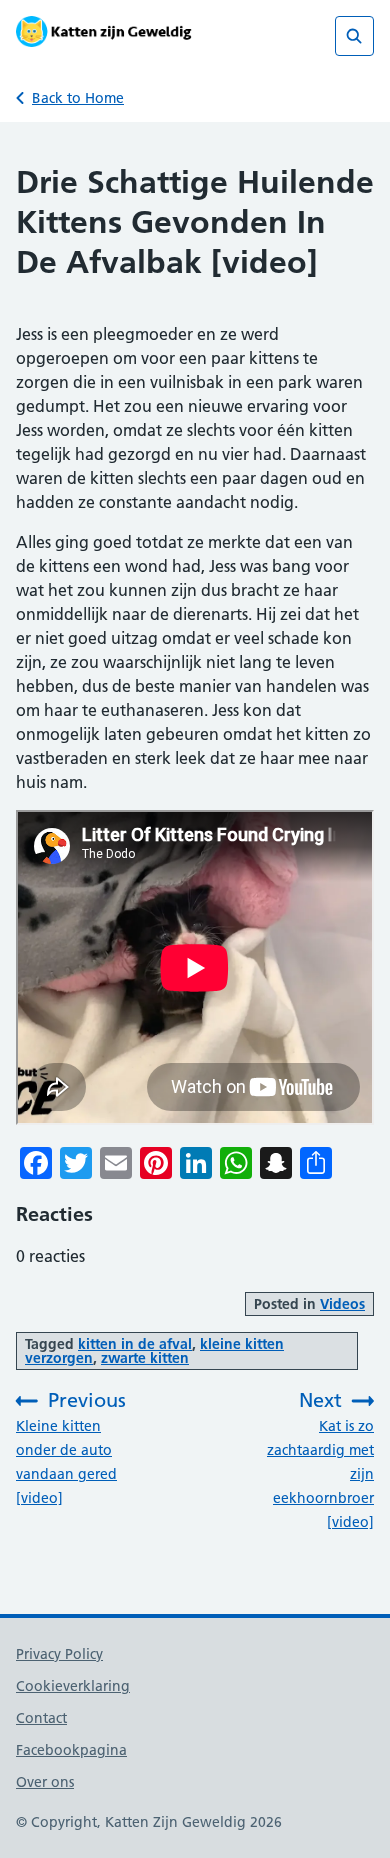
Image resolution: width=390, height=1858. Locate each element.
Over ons (45, 1782)
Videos (342, 1304)
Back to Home (78, 98)
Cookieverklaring (73, 1686)
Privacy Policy (59, 1654)
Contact (41, 1718)
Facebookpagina (71, 1750)
